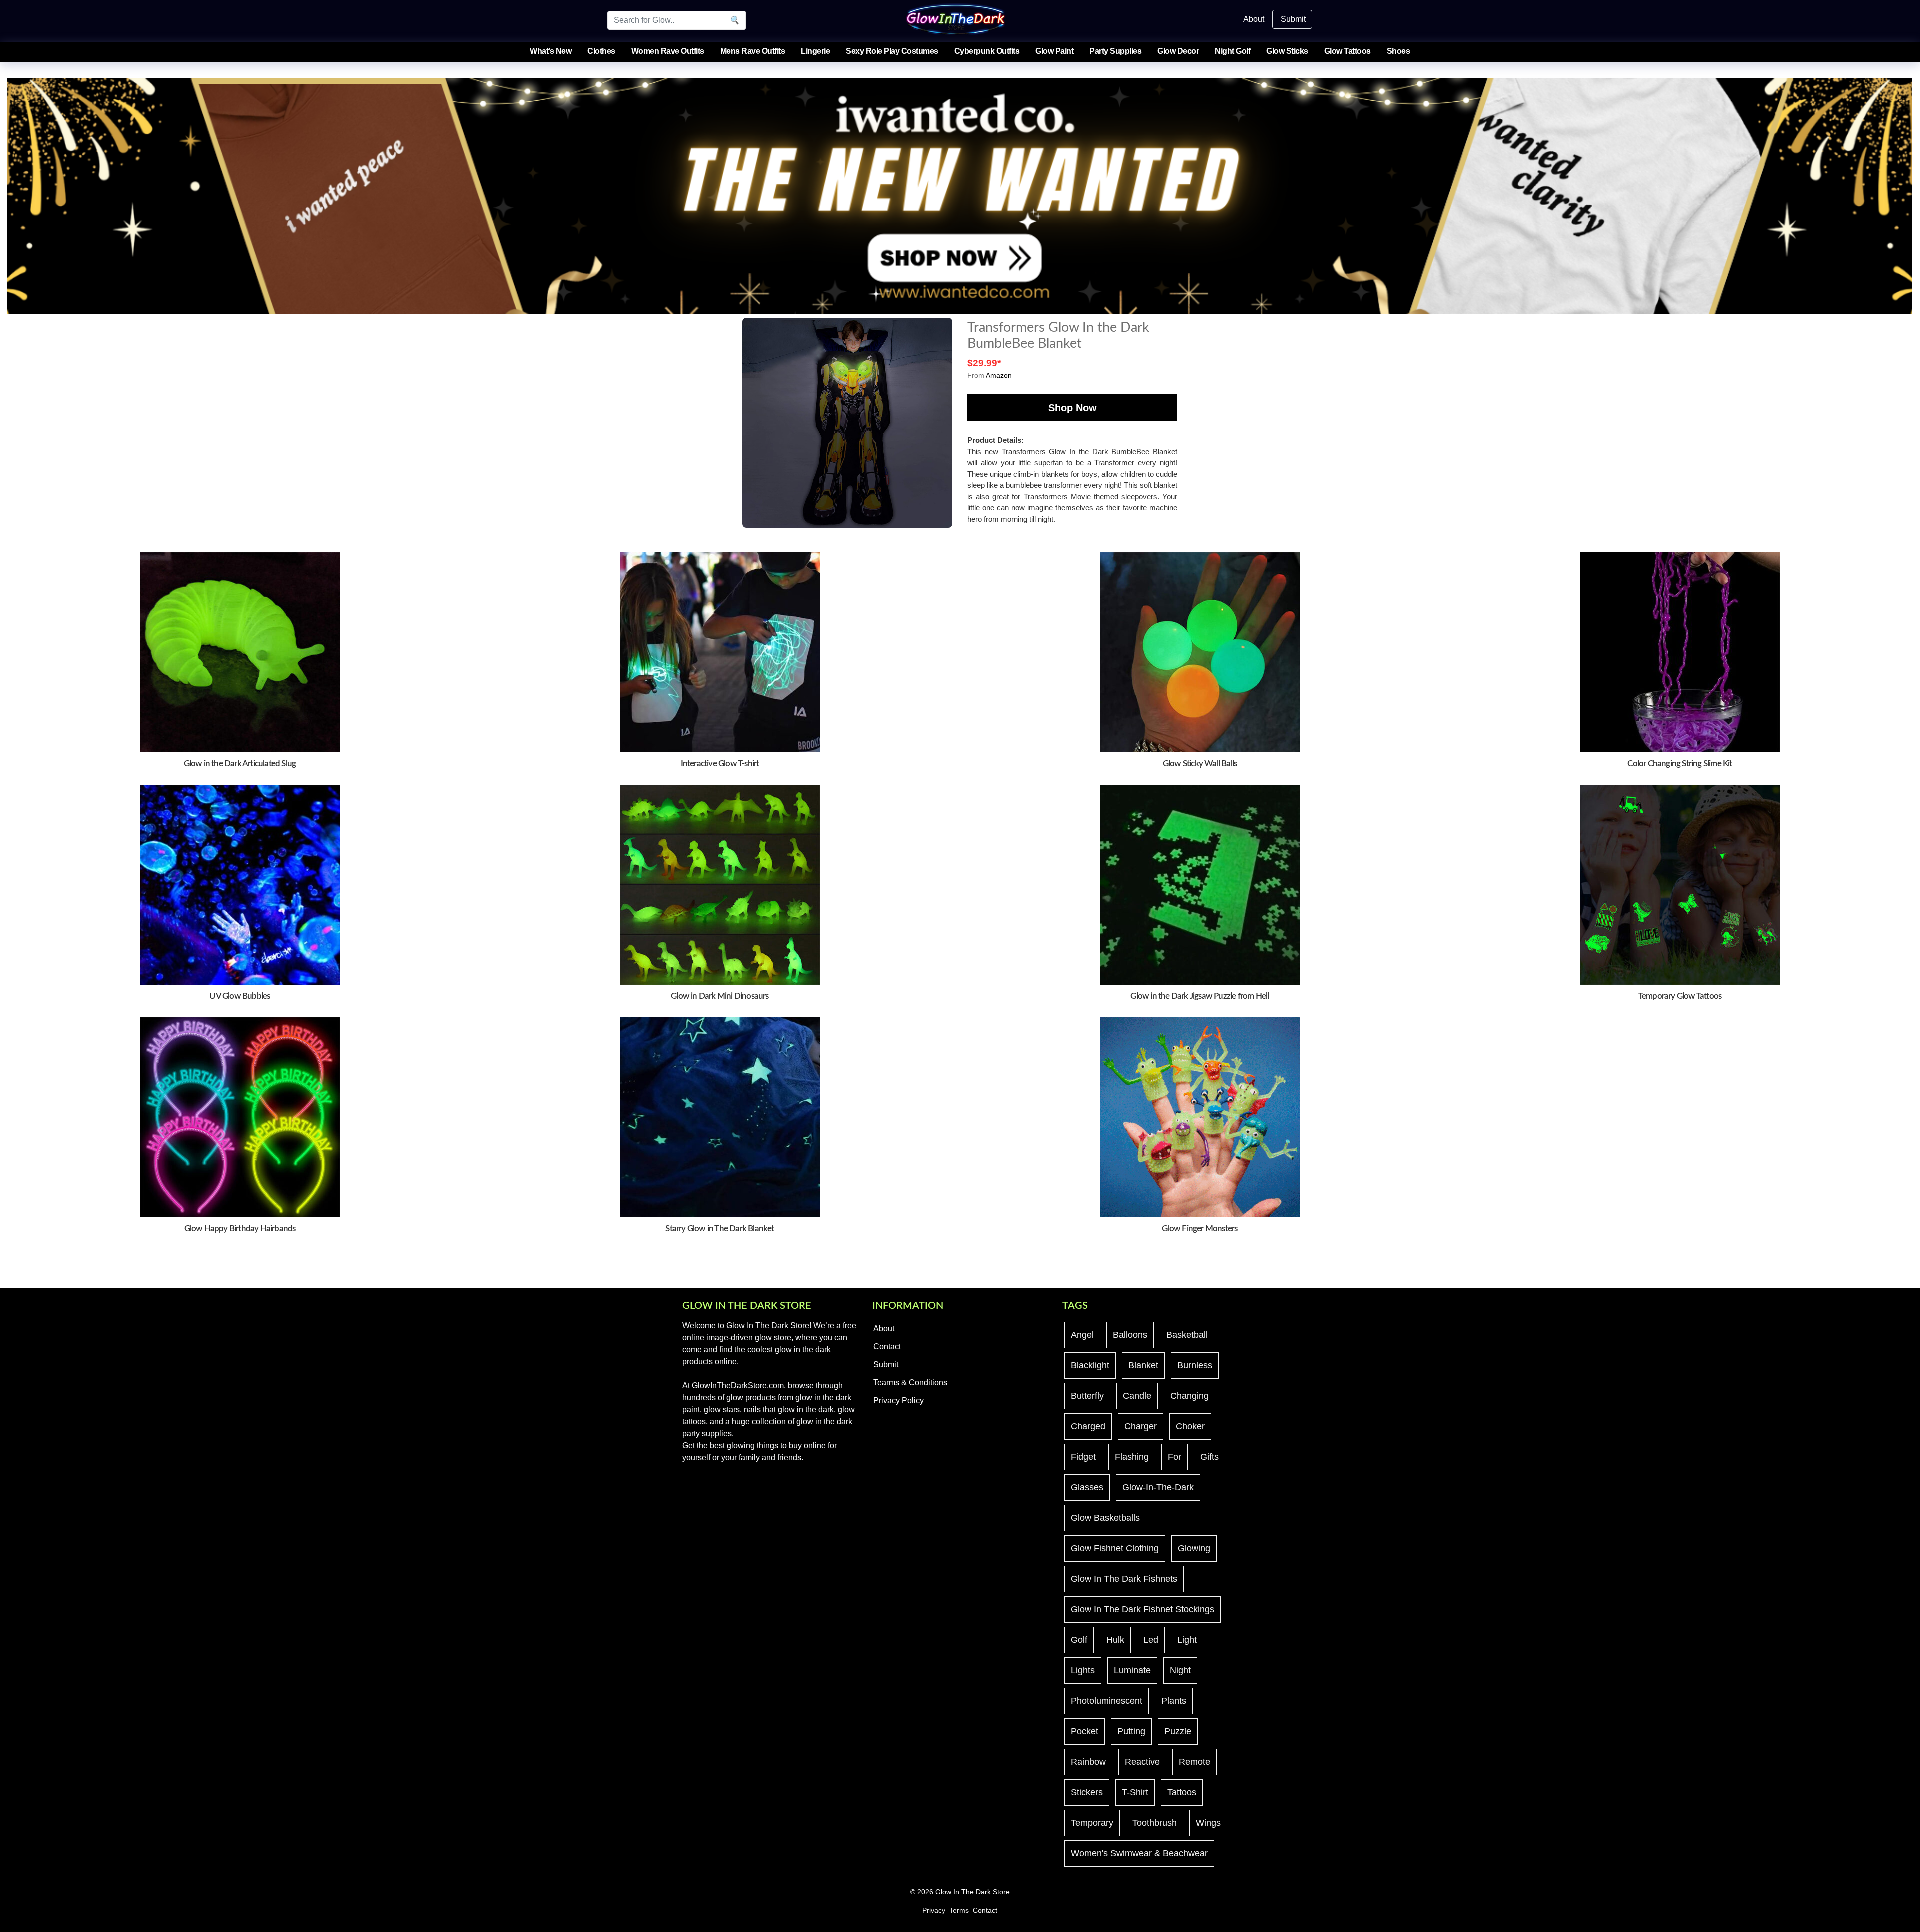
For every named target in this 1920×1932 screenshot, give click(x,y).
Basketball (1187, 1335)
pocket (1085, 1731)
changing (1190, 1396)
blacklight (1090, 1365)
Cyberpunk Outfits (987, 51)
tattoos (1182, 1792)
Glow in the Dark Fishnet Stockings (1143, 1609)
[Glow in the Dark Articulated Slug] (240, 651)
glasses (1087, 1487)
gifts (1210, 1457)
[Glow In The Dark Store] (956, 18)
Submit (1293, 19)
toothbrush (1155, 1823)
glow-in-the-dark (1158, 1487)
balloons (1130, 1335)
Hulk (1115, 1640)
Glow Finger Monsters (1200, 1229)
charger (1141, 1426)
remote (1195, 1762)
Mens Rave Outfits (753, 51)
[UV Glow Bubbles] (240, 884)
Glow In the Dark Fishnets (1124, 1579)
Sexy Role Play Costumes (892, 51)
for (1175, 1457)
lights (1083, 1670)
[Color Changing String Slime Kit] (1680, 651)
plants (1174, 1701)
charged (1088, 1426)
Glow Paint (1054, 51)
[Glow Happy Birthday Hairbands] (240, 1117)
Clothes (601, 51)
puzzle (1178, 1731)
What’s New (551, 51)
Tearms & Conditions (910, 1383)
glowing (1194, 1548)
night (1180, 1670)
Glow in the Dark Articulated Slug (240, 763)
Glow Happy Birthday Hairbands (240, 1229)
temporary (1092, 1823)
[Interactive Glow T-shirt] (720, 651)
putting (1131, 1731)
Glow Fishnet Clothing (1115, 1548)
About (1254, 19)
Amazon (999, 375)
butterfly (1087, 1396)
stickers (1087, 1792)
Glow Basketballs (1105, 1518)
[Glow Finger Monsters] (1200, 1117)
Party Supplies (1115, 51)
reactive (1142, 1762)
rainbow (1088, 1762)
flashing (1132, 1457)
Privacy (934, 1911)
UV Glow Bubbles (240, 996)
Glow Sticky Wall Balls (1200, 763)
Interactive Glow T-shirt (720, 763)
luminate (1132, 1670)
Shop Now (1073, 408)
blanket (1143, 1365)
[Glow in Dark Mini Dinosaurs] (720, 884)
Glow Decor (1178, 51)
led (1151, 1640)
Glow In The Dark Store (973, 1892)
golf (1079, 1640)
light (1187, 1640)
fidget (1083, 1457)
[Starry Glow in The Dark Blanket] (720, 1117)
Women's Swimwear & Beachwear (1139, 1853)
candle (1137, 1396)
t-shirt (1135, 1792)
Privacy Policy (899, 1401)
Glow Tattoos (1348, 51)
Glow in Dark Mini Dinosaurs (720, 996)
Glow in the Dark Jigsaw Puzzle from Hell (1200, 996)
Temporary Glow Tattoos (1680, 996)
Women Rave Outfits (668, 51)
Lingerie (815, 51)
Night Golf (1233, 51)
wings (1208, 1823)
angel (1082, 1335)
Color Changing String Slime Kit (1680, 763)
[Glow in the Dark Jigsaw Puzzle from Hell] (1200, 884)
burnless (1195, 1365)
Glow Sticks (1287, 51)
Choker (1190, 1426)
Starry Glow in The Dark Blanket (720, 1229)
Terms (959, 1911)
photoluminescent (1107, 1701)
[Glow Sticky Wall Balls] (1200, 651)
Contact (887, 1347)
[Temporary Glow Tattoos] (1680, 884)
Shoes (1399, 51)
